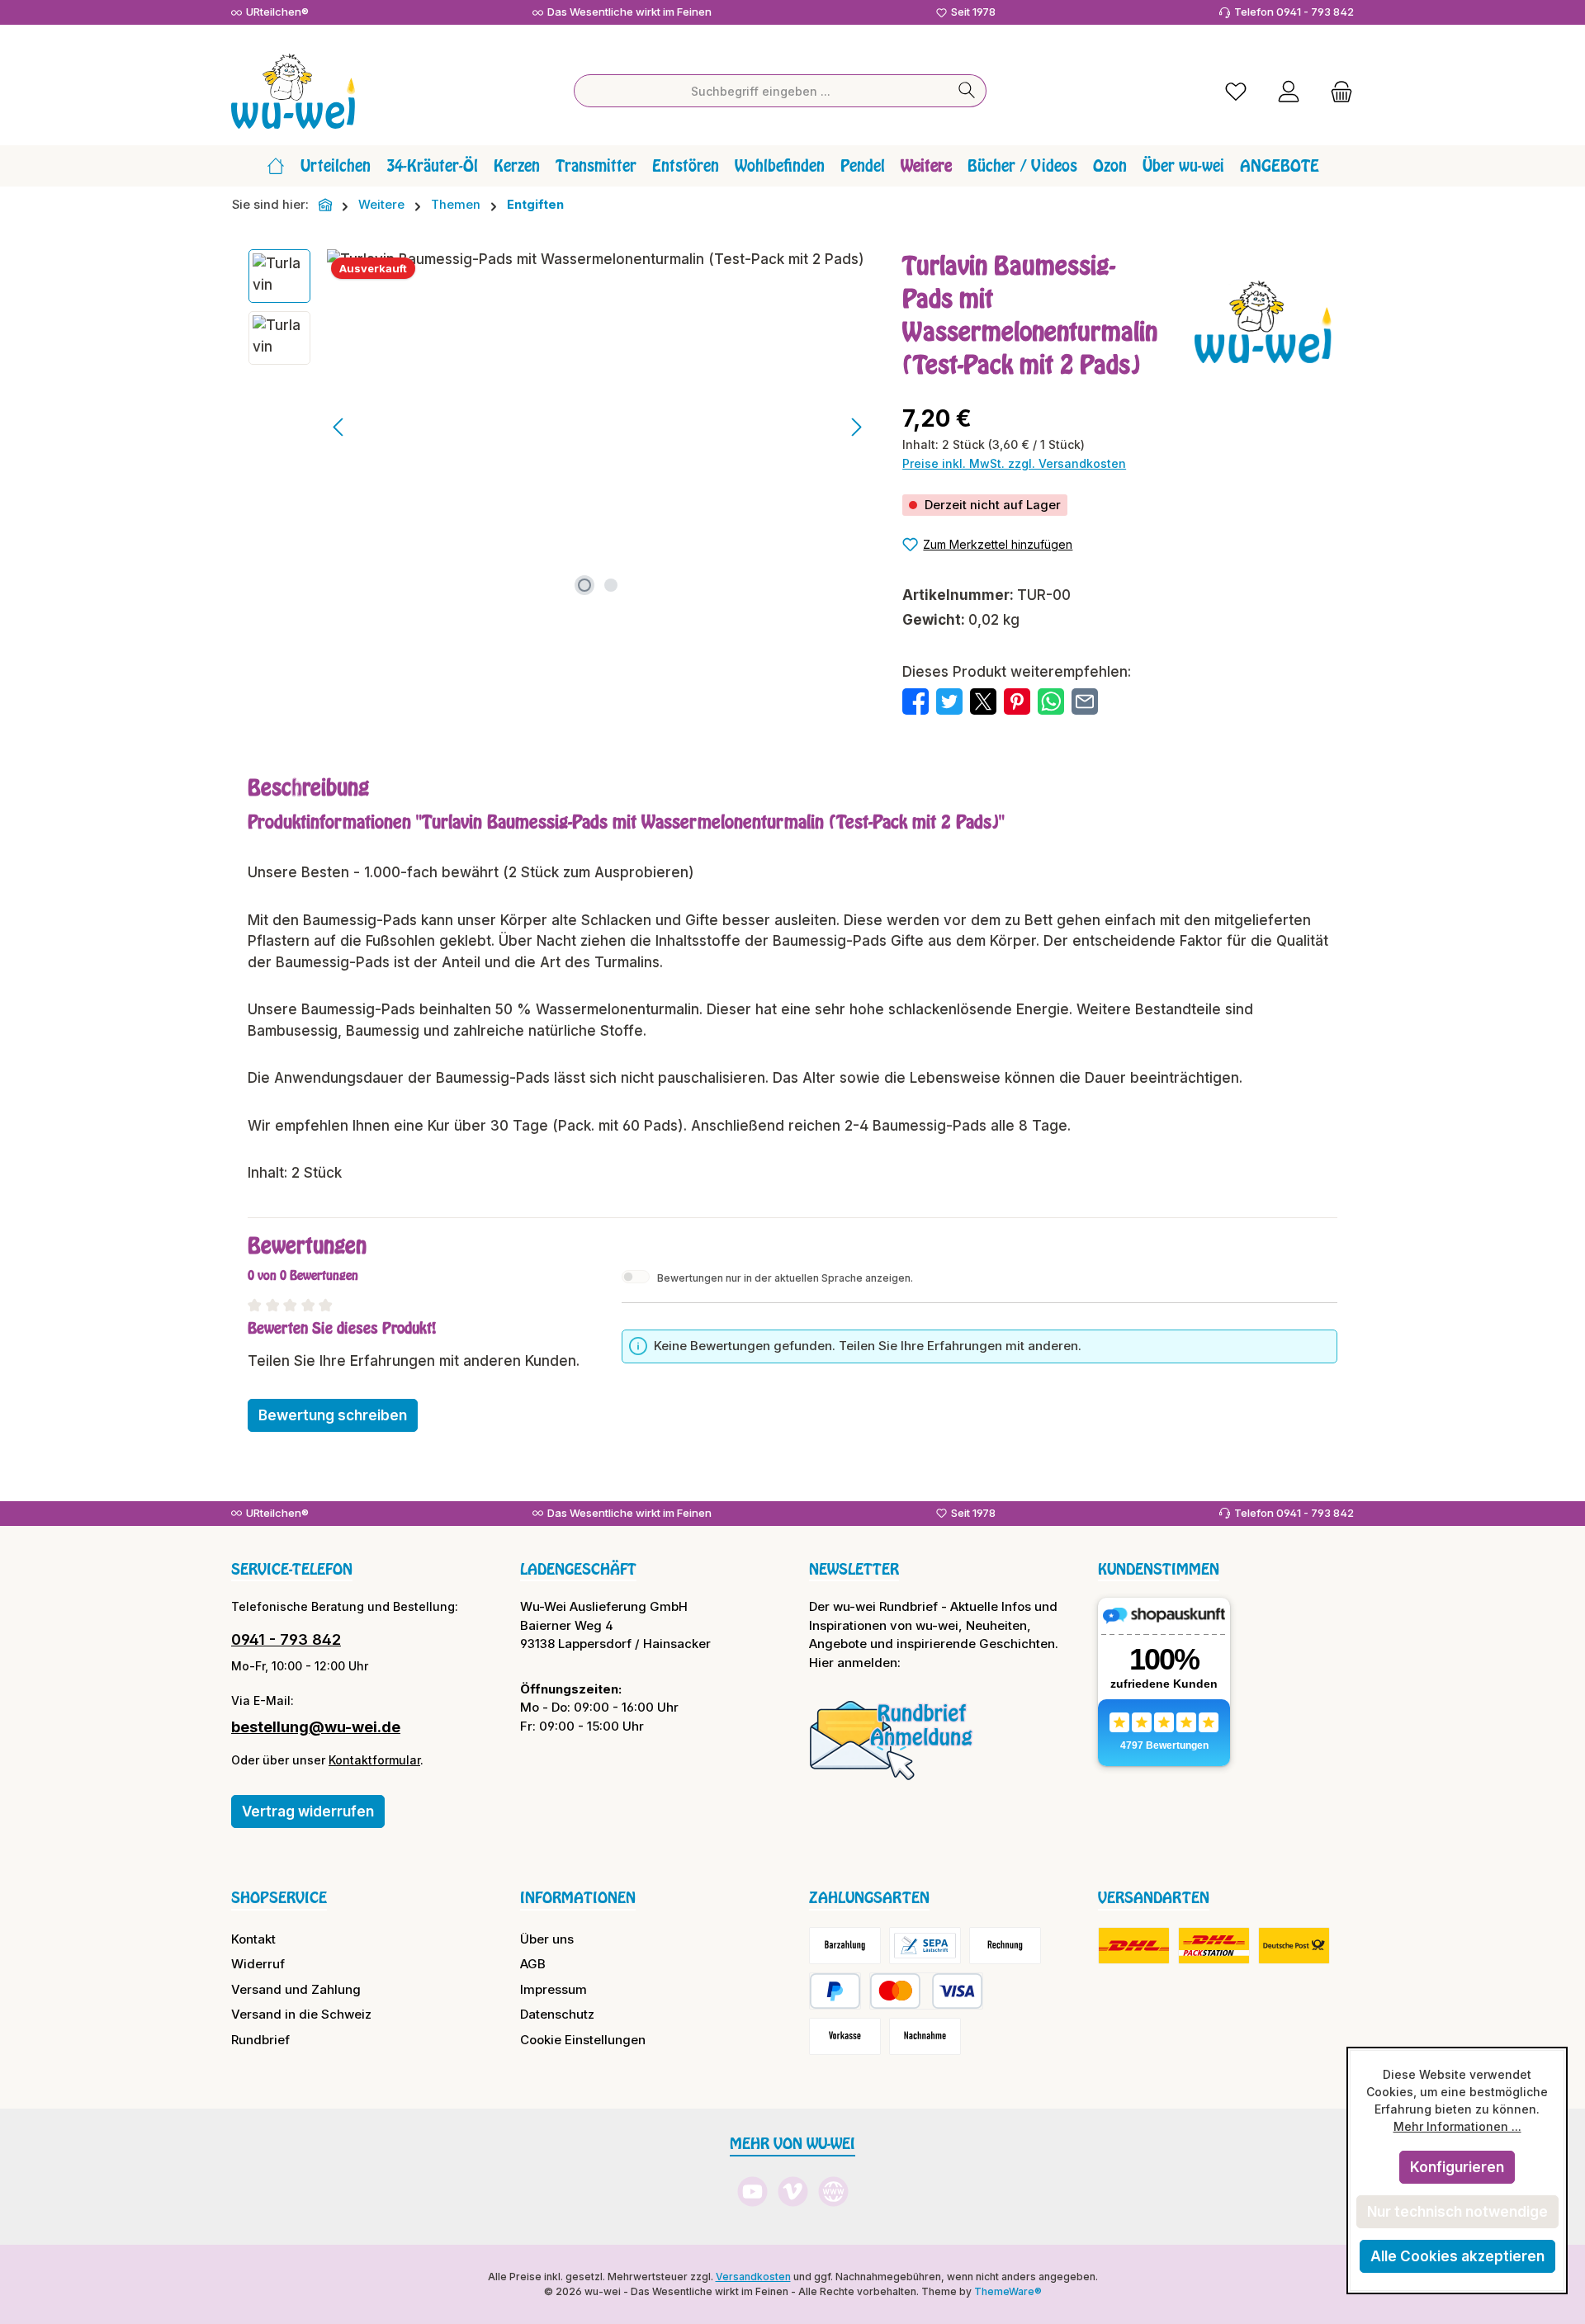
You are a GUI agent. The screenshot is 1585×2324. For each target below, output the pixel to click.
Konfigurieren (1457, 2167)
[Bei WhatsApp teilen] (1051, 701)
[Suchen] (967, 91)
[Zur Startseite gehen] (293, 91)
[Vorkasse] (845, 2036)
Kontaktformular (374, 1760)
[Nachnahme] (925, 2036)
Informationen (578, 1897)
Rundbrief (260, 2040)
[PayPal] (835, 1991)
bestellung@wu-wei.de (316, 1727)
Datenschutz (557, 2014)
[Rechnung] (1005, 1946)
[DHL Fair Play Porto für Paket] (1134, 1946)
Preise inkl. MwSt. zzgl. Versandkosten (1014, 463)
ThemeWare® (1008, 2291)
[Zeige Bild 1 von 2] (584, 585)
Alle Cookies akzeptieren (1457, 2256)
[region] (559, 427)
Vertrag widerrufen (308, 1811)
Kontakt (253, 1939)
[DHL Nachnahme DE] (1294, 1946)
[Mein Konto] (1289, 91)
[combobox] (761, 91)
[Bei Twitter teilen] (949, 701)
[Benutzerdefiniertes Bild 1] (892, 1740)
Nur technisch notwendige (1457, 2212)
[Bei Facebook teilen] (916, 701)
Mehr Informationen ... (1457, 2126)
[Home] (276, 166)
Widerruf (258, 1964)
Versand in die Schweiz (301, 2014)
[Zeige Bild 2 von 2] (611, 585)
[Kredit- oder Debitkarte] (926, 1991)
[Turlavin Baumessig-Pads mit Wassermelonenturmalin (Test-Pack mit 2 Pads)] (598, 427)
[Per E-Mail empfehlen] (1085, 701)
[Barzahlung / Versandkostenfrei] (845, 1946)
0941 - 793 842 (286, 1639)
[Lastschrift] (925, 1946)
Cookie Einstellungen (583, 2040)
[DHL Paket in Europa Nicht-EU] (1214, 1946)
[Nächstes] (856, 427)
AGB (533, 1964)
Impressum (554, 1989)
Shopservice (279, 1897)
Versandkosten (753, 2277)
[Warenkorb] (1337, 91)
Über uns (547, 1939)
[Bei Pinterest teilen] (1017, 701)
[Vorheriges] (339, 427)
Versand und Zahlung (296, 1989)
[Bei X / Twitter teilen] (983, 701)
